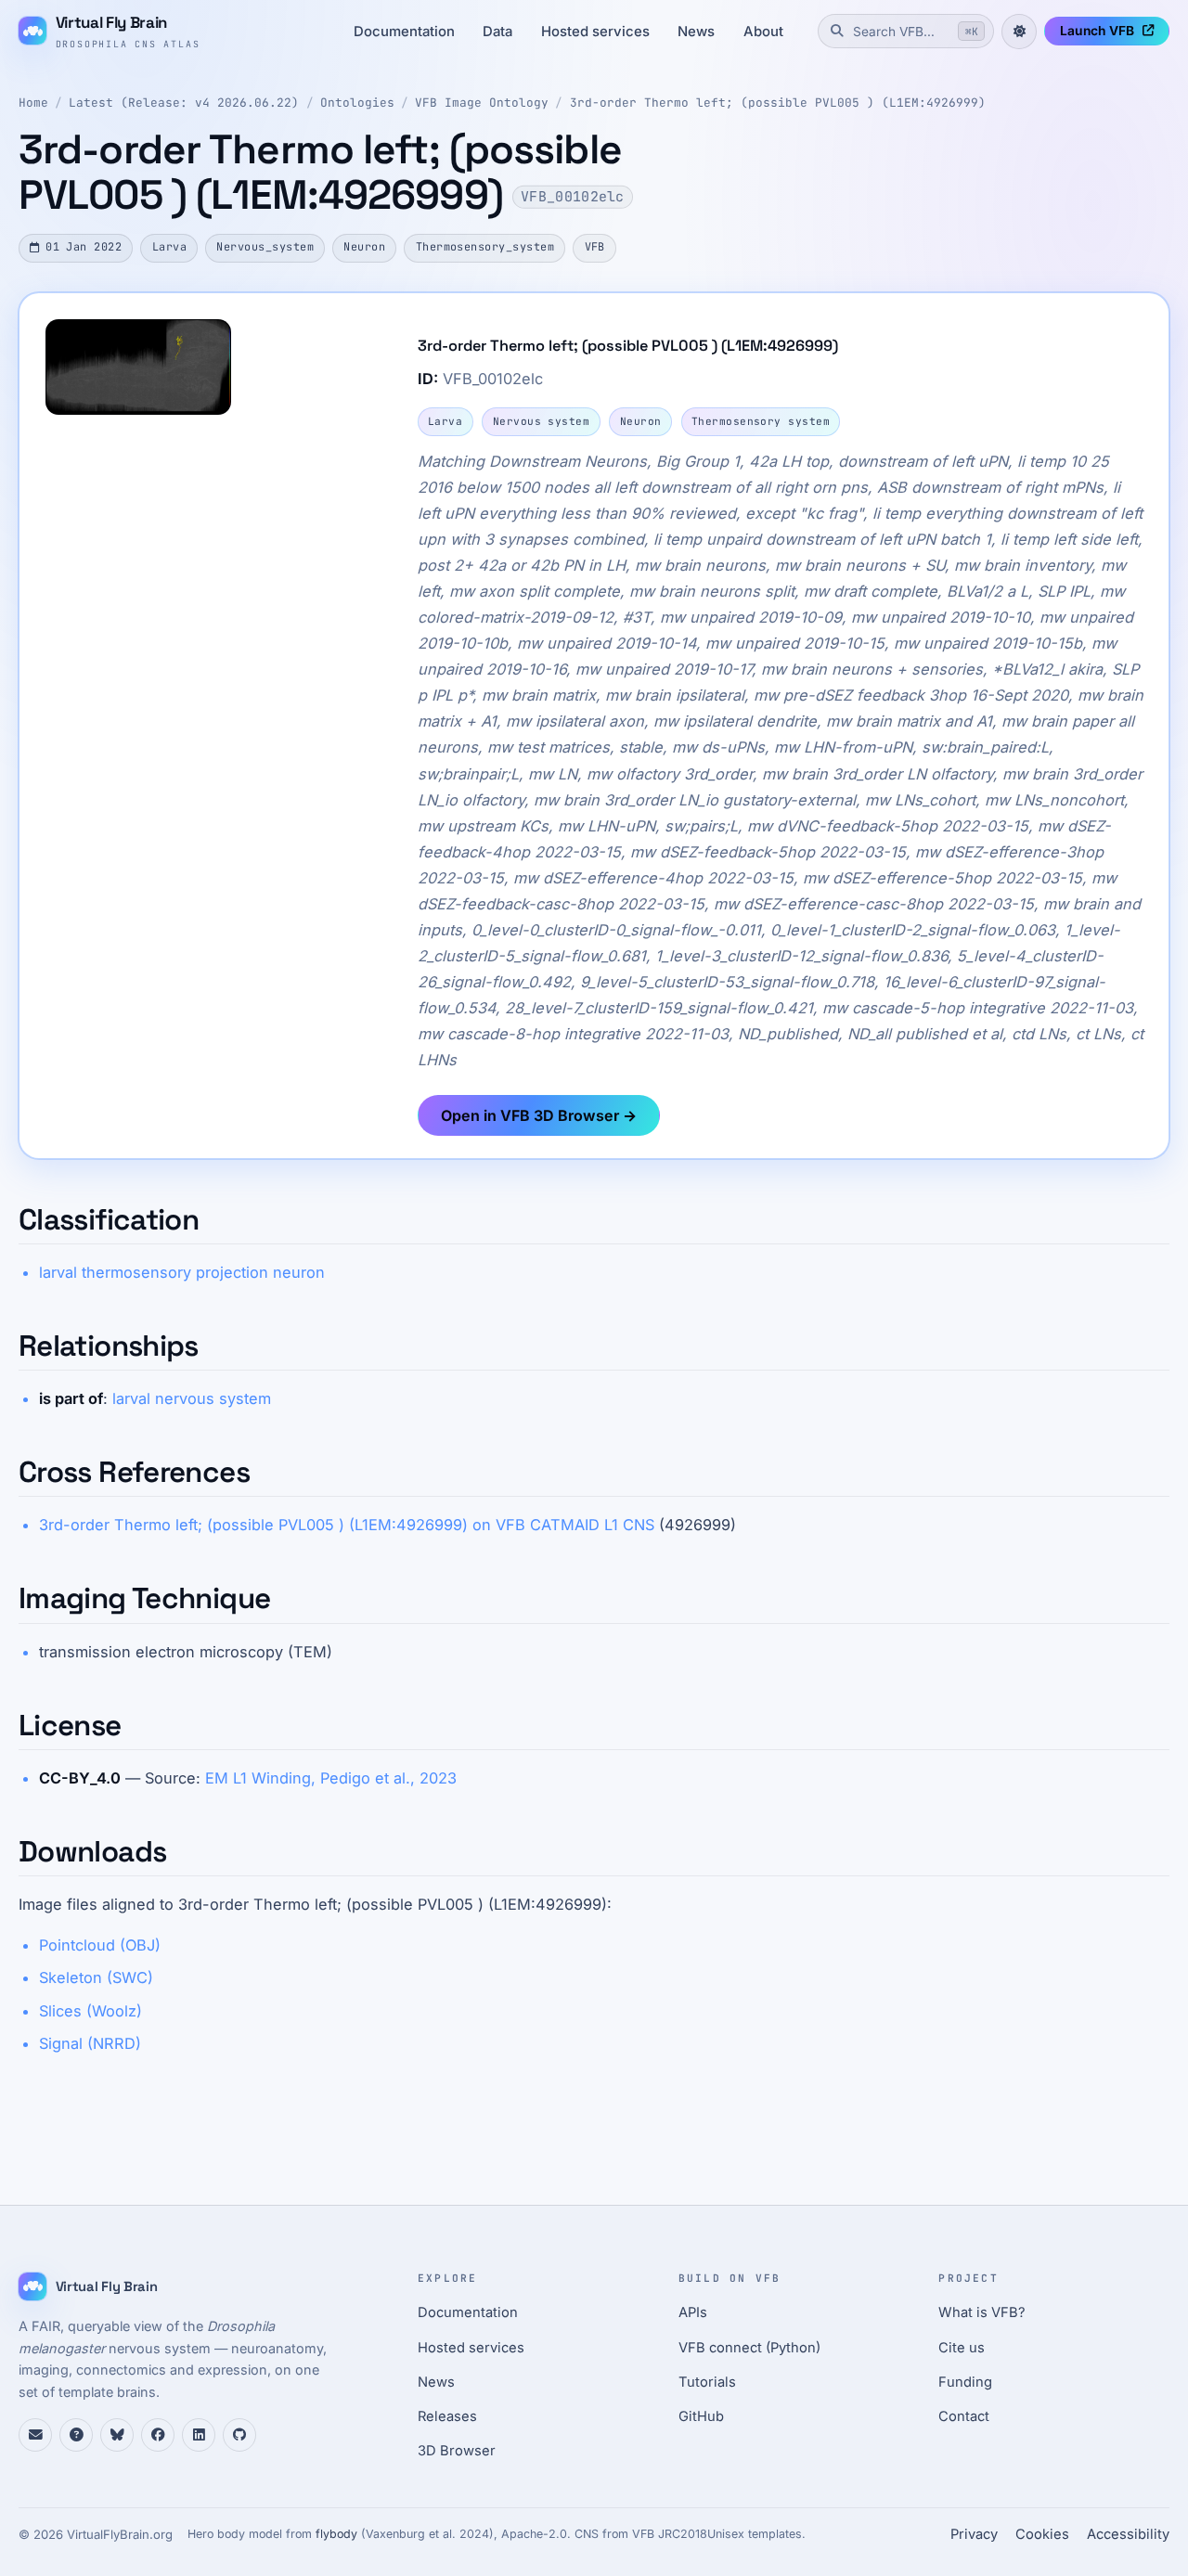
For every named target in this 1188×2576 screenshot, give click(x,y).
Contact (964, 2416)
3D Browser (457, 2451)
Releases (447, 2416)
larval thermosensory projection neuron (182, 1272)
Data (497, 32)
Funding (965, 2382)
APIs (693, 2312)
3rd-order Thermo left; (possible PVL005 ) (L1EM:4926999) (778, 103)
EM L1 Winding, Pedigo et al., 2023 (331, 1778)
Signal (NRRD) (90, 2043)
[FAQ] (76, 2435)
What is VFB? (982, 2312)
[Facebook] (158, 2435)
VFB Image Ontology (482, 103)
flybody (336, 2534)
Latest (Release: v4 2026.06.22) (184, 103)
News (696, 32)
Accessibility (1128, 2534)
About (763, 32)
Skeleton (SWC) (96, 1977)
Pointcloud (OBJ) (100, 1945)
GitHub (701, 2416)
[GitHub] (239, 2435)
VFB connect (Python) (749, 2348)
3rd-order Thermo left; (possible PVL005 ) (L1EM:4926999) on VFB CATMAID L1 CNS (347, 1525)
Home (33, 103)
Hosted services (595, 32)
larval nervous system (192, 1398)
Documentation (404, 32)
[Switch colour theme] (1019, 32)
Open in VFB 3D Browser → (539, 1115)
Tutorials (707, 2382)
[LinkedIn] (199, 2435)
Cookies (1042, 2534)
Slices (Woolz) (90, 2011)
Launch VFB (1097, 31)
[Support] (35, 2435)
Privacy (974, 2534)
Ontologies (357, 103)
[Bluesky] (117, 2435)
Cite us (962, 2348)
